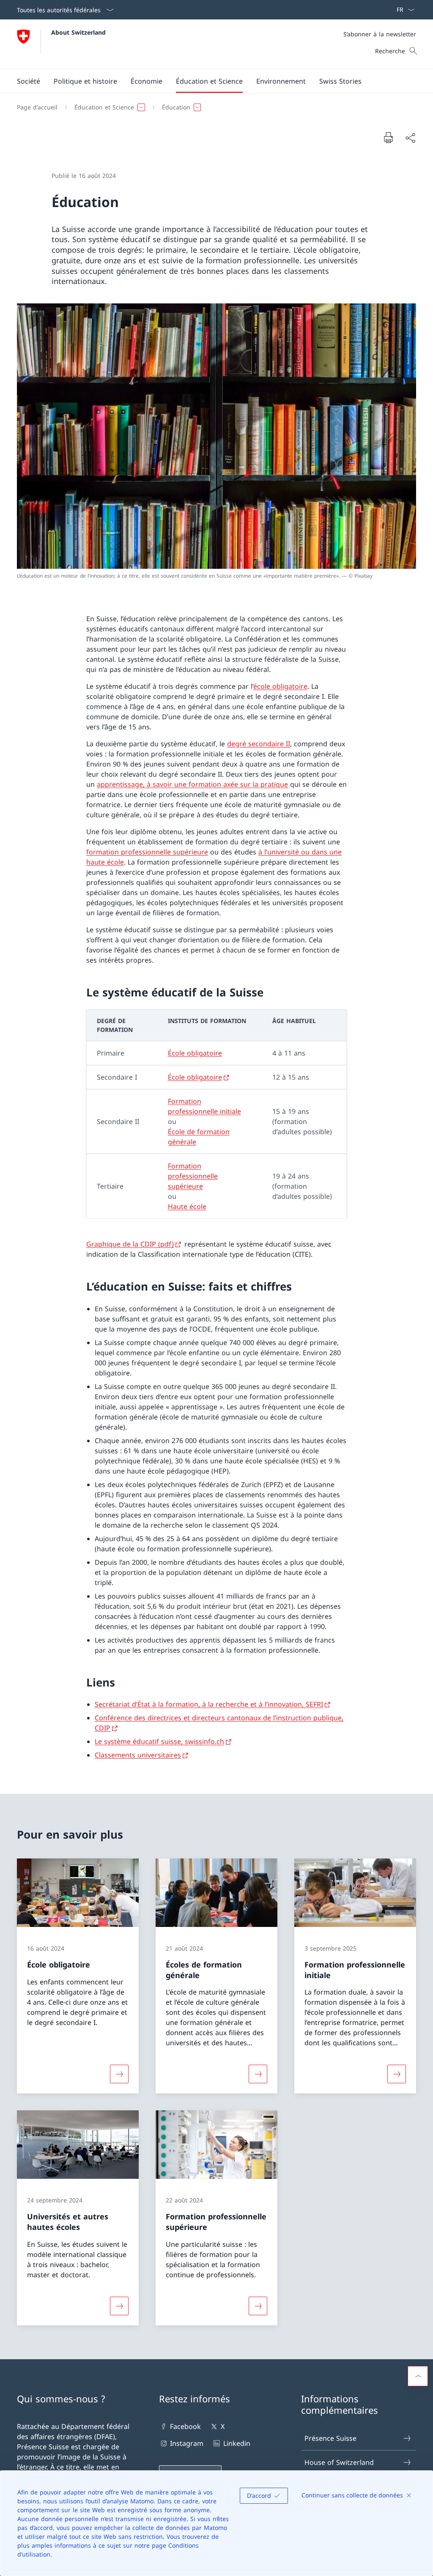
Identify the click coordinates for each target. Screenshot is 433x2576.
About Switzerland (78, 32)
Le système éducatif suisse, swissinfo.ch (159, 1741)
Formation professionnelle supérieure (193, 1176)
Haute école (187, 1206)
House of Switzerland (339, 2462)
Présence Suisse (330, 2438)
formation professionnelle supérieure (147, 852)
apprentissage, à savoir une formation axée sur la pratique (192, 784)
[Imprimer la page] (388, 137)
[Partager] (410, 138)
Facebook (185, 2426)
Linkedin (237, 2443)
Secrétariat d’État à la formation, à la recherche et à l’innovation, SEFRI (209, 1704)
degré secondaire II (259, 744)
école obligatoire (280, 686)
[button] (29, 81)
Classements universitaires (138, 1755)
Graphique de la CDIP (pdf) (130, 1244)
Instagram (187, 2443)
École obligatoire (195, 1053)
